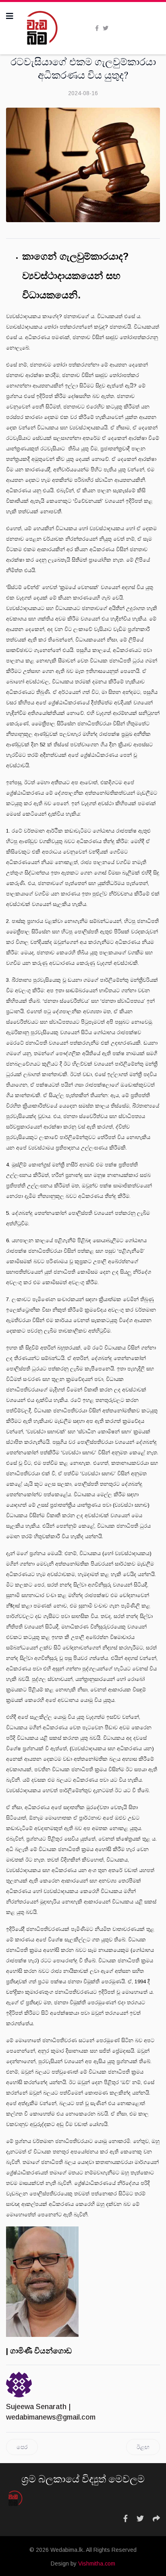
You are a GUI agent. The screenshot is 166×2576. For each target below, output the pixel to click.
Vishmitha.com (97, 2564)
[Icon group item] (126, 2519)
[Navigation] (10, 16)
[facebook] (97, 28)
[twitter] (106, 28)
